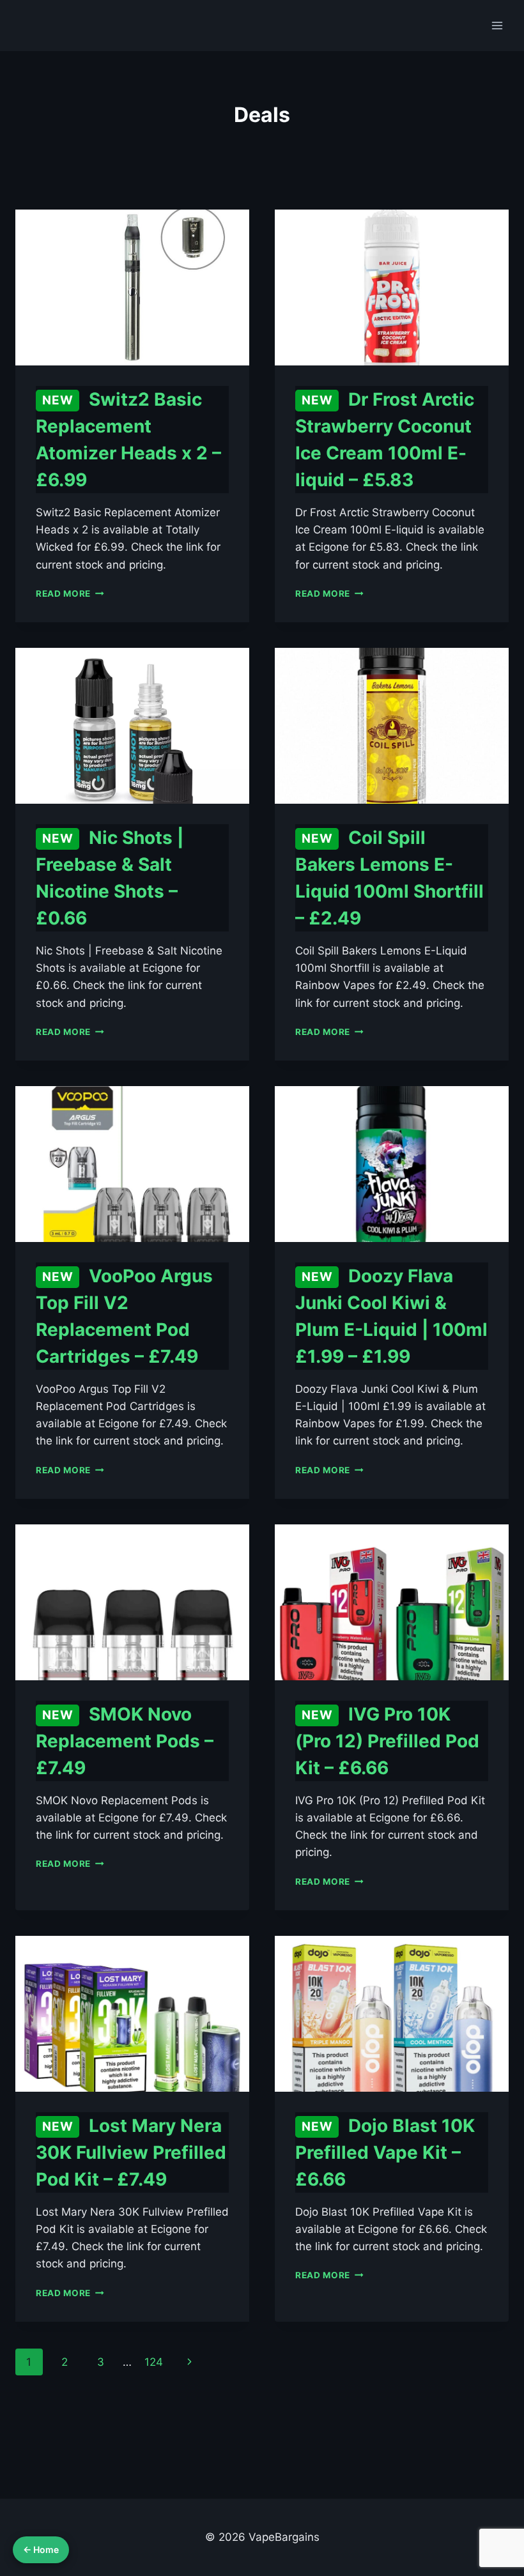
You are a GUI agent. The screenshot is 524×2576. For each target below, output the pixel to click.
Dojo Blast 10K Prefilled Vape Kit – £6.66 (385, 2152)
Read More (70, 594)
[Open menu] (497, 25)
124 (154, 2362)
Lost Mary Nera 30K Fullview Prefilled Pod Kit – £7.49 (131, 2152)
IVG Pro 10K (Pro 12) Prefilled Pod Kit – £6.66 (387, 1741)
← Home (41, 2549)
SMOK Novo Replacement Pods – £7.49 (125, 1741)
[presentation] (132, 287)
